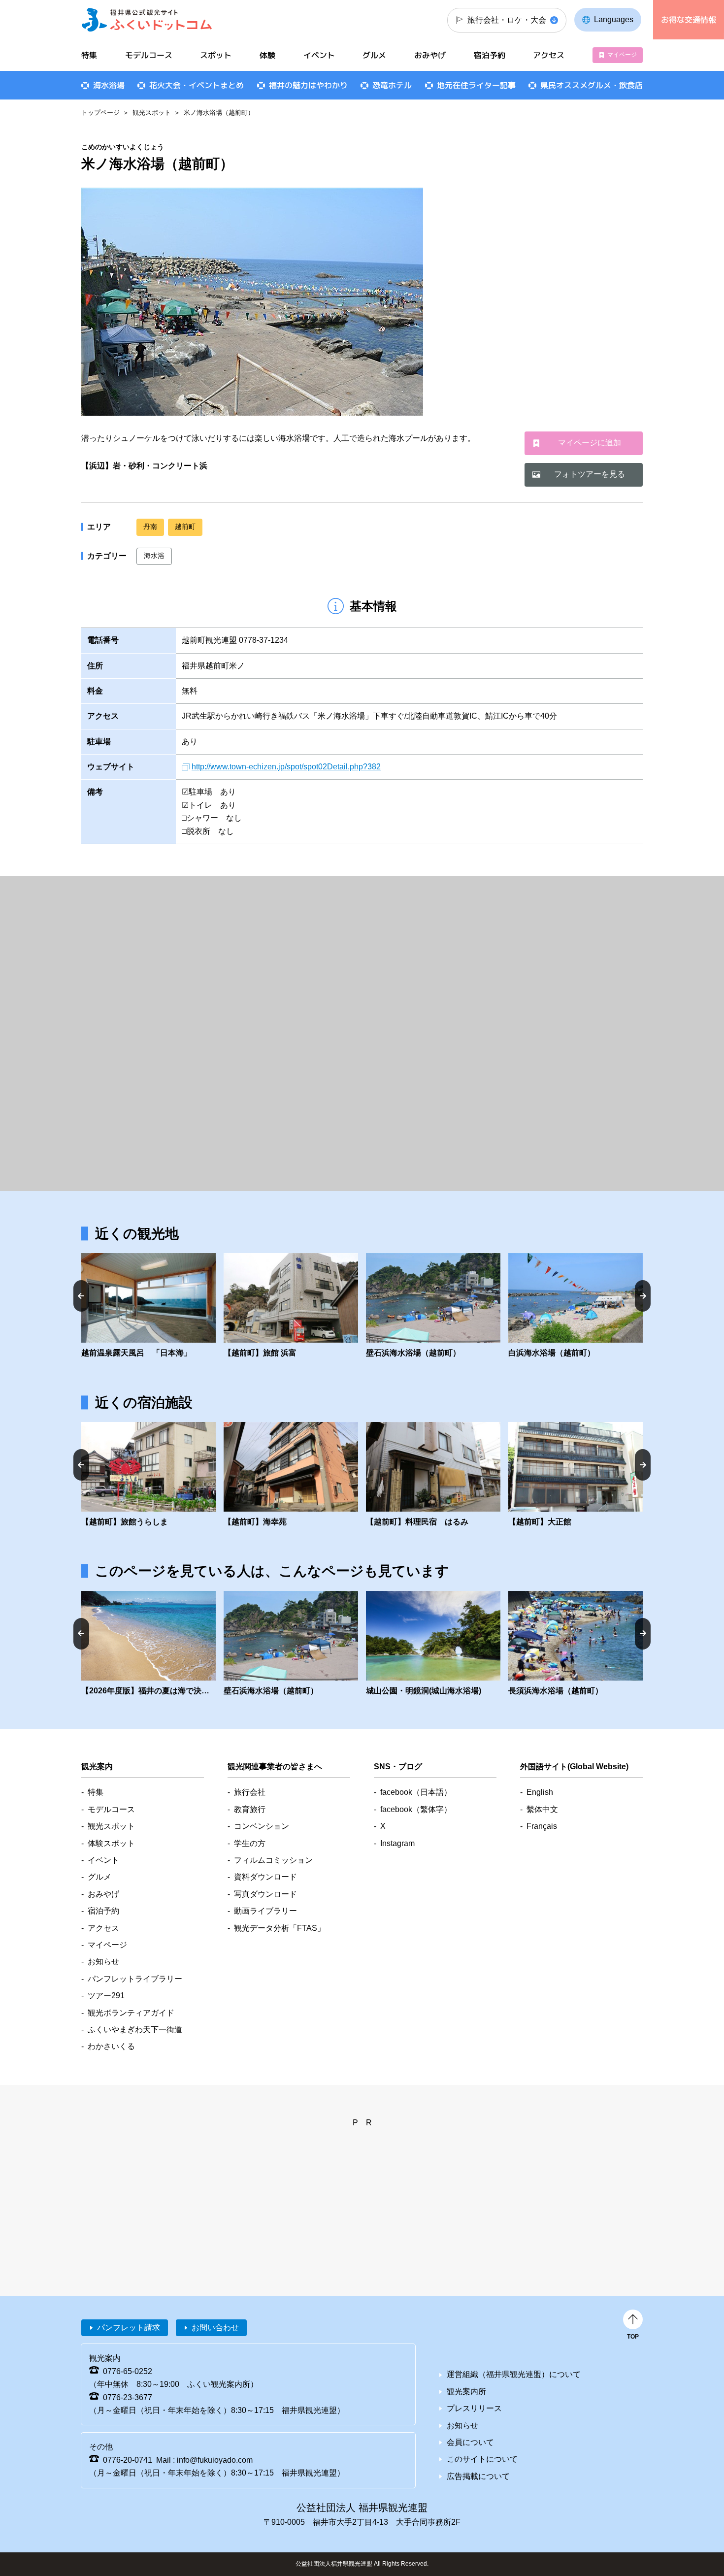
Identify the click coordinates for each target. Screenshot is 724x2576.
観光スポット (152, 113)
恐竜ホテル (392, 85)
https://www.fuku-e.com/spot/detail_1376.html (576, 1644)
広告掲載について (478, 2476)
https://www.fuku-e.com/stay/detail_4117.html (576, 1475)
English (540, 1792)
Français (542, 1826)
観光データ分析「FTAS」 (280, 1928)
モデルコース (149, 55)
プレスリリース (474, 2408)
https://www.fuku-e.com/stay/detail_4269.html (433, 1475)
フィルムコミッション (273, 1860)
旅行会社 (250, 1792)
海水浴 (154, 556)
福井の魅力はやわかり (308, 85)
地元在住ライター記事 (476, 85)
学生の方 (250, 1843)
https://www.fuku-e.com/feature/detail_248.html (148, 1644)
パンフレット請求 (129, 2328)
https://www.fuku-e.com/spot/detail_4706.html (148, 1306)
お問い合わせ (215, 2328)
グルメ (374, 55)
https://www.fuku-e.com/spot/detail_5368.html (576, 1306)
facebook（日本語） (416, 1792)
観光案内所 (466, 2392)
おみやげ (430, 55)
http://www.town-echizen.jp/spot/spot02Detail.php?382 (286, 767)
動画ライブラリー (265, 1911)
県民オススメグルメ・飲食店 (592, 85)
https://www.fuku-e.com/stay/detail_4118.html (291, 1475)
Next (643, 1296)
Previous (81, 1296)
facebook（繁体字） (416, 1809)
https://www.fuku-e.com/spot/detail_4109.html (291, 1306)
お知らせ (103, 1962)
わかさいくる (111, 2046)
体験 (267, 55)
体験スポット (111, 1843)
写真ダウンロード (265, 1894)
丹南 (150, 527)
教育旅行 (250, 1809)
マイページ (622, 55)
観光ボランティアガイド (131, 2013)
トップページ (100, 113)
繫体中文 (542, 1809)
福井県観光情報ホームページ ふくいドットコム (147, 20)
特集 (89, 55)
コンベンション (262, 1826)
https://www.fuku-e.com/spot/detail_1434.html (433, 1644)
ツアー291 (106, 1996)
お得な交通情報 (689, 20)
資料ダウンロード (265, 1877)
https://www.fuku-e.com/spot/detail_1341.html (433, 1306)
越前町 (185, 527)
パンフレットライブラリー (135, 1979)
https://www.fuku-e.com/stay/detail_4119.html (148, 1475)
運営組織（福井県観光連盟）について (514, 2374)
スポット (216, 55)
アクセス (549, 55)
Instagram (397, 1843)
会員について (470, 2442)
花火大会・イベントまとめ (197, 85)
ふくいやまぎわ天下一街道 (135, 2030)
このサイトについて (482, 2459)
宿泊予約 (490, 55)
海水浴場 (109, 85)
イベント (319, 55)
